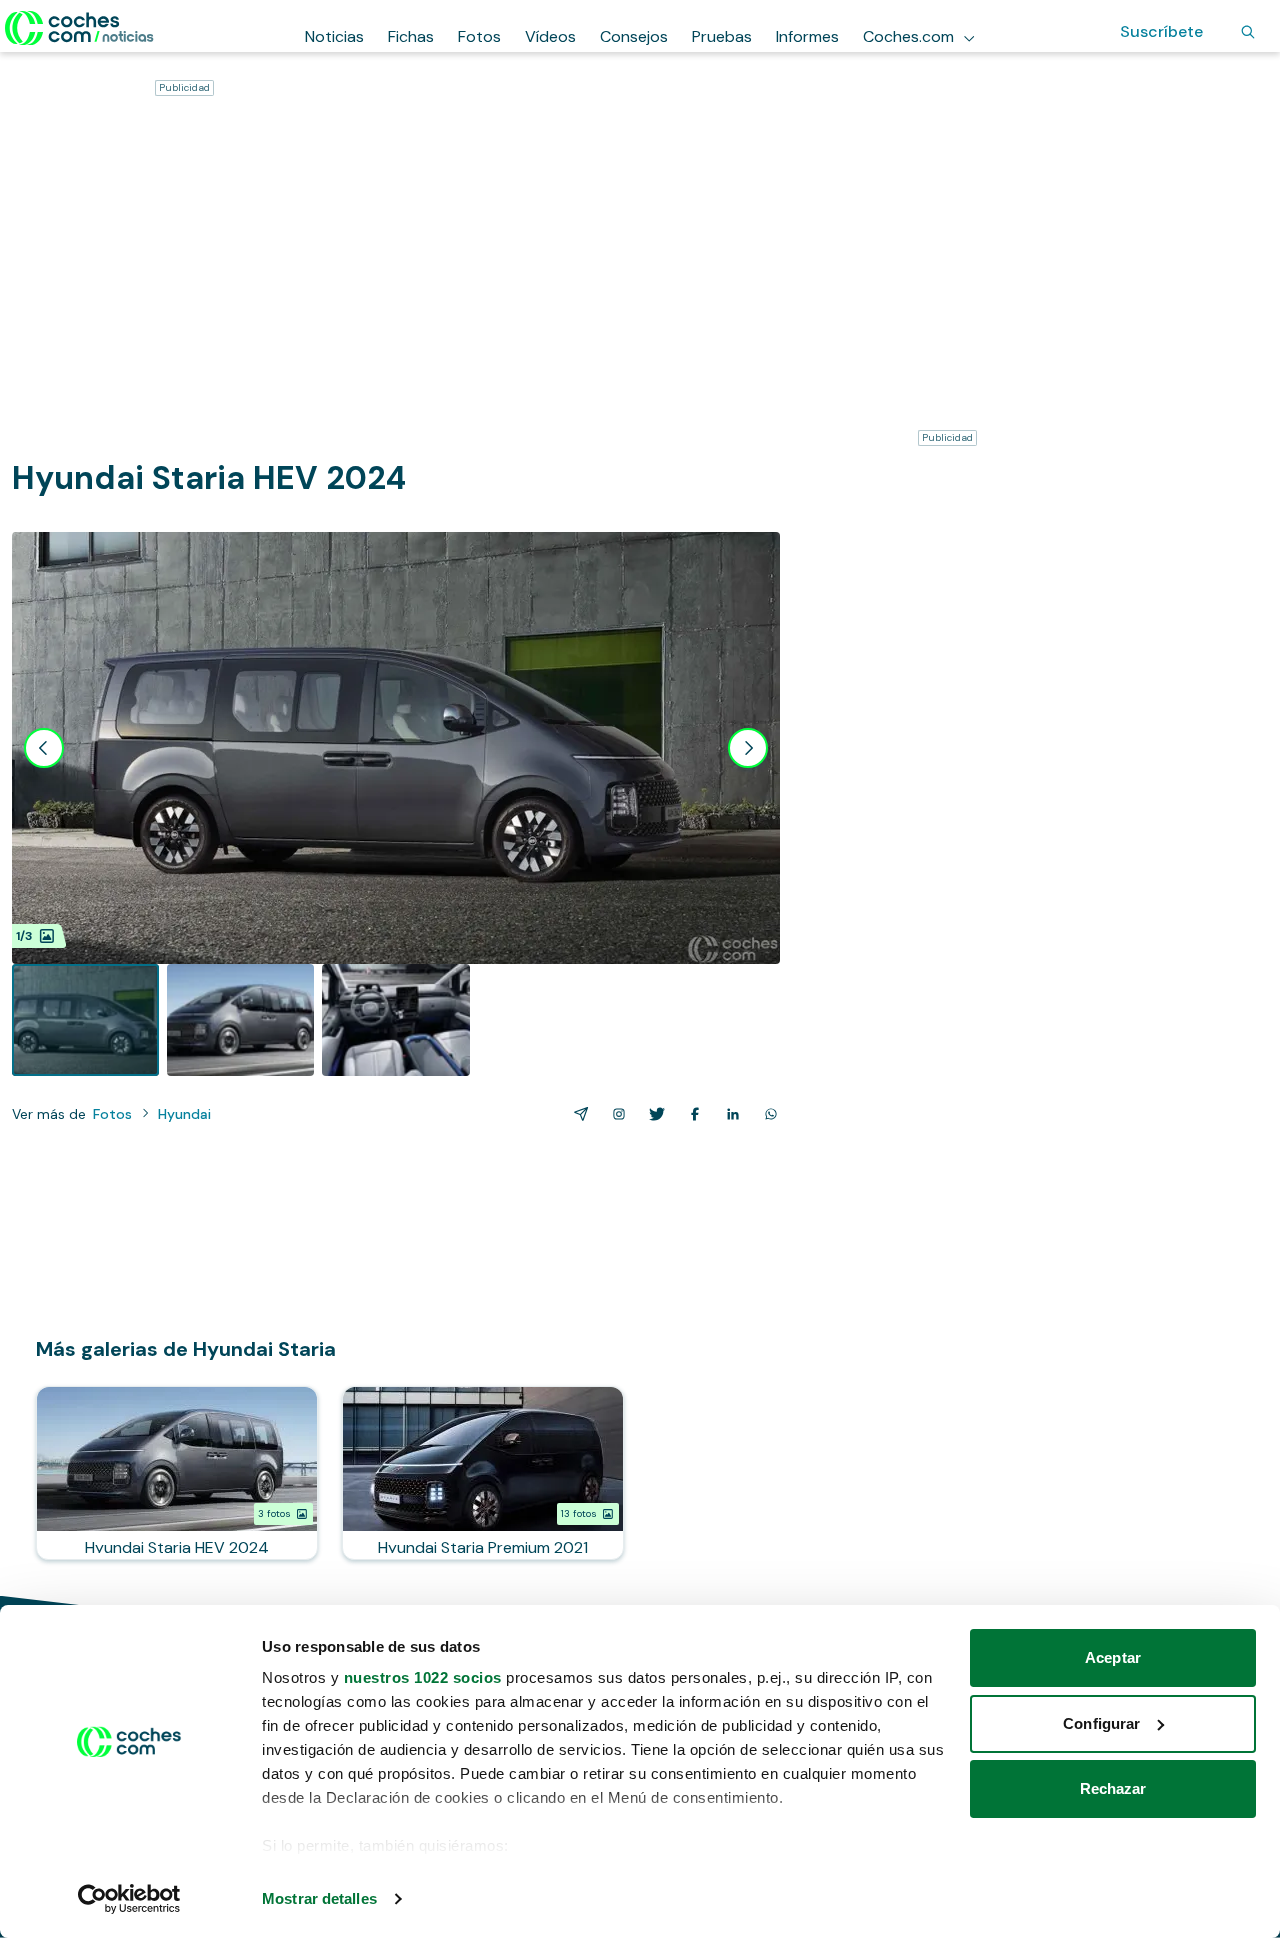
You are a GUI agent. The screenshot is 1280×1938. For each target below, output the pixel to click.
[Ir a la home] (79, 28)
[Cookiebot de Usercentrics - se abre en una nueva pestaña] (129, 1899)
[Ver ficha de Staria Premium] (483, 1473)
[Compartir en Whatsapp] (767, 1114)
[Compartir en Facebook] (691, 1114)
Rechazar (1113, 1788)
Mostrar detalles (319, 1898)
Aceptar (1113, 1657)
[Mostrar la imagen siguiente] (748, 748)
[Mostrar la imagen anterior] (44, 748)
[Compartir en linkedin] (729, 1114)
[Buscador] (1248, 32)
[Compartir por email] (577, 1114)
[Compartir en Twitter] (653, 1114)
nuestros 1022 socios (423, 1677)
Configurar (1101, 1723)
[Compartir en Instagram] (615, 1114)
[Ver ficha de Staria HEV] (177, 1473)
